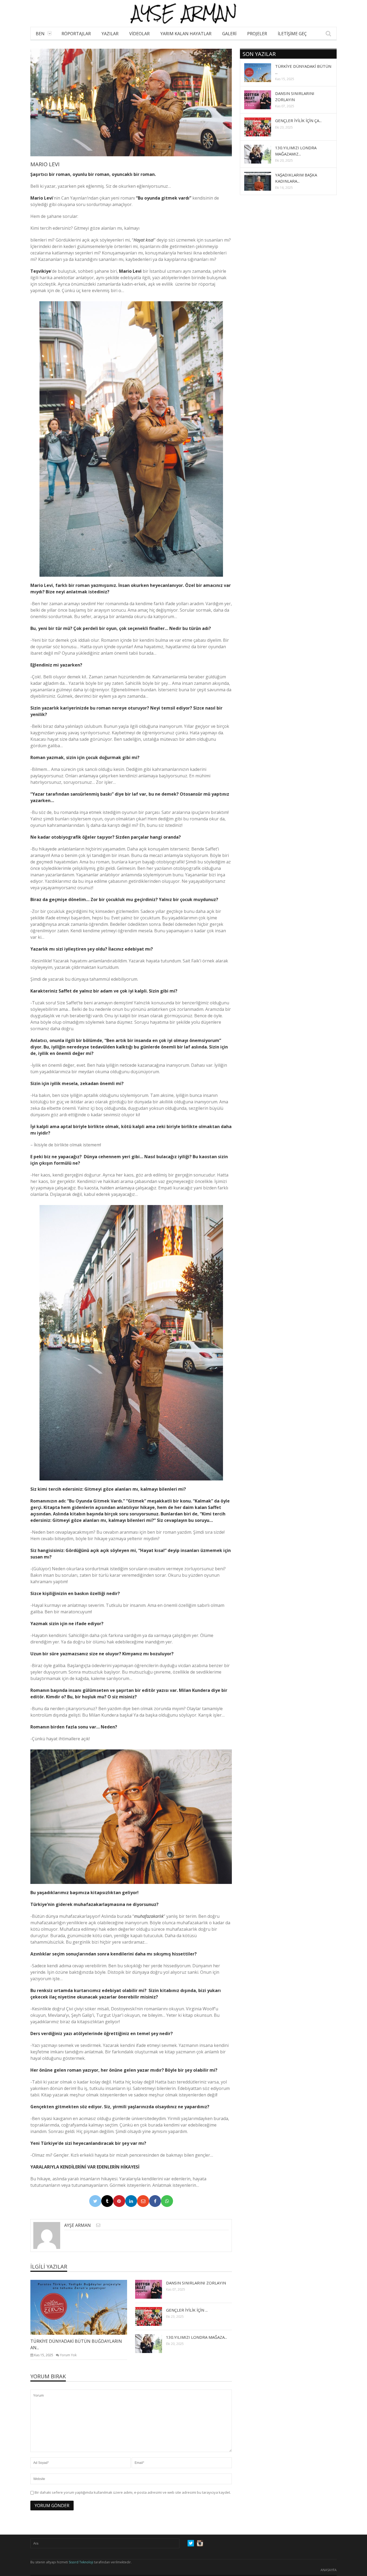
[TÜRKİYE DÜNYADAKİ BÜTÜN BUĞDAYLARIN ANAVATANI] (83, 2307)
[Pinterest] (119, 2201)
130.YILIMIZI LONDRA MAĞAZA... (197, 2337)
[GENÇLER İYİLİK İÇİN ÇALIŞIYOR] (153, 2316)
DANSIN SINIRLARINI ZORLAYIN (196, 2283)
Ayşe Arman (78, 2225)
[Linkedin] (131, 2201)
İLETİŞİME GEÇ (292, 34)
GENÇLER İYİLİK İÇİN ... (187, 2310)
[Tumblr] (107, 2201)
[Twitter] (95, 2201)
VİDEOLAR (139, 34)
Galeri (229, 34)
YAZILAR (110, 34)
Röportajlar (76, 34)
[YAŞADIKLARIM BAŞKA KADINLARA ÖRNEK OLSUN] (262, 181)
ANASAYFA (329, 2570)
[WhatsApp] (167, 2201)
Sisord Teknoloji (81, 2562)
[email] (98, 2225)
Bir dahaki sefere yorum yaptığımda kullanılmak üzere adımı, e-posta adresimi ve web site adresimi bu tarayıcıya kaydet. (133, 2492)
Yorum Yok (68, 2355)
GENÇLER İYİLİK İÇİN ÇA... (298, 121)
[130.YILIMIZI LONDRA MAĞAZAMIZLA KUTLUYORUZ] (153, 2343)
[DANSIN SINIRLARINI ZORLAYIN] (153, 2289)
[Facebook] (155, 2201)
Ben (40, 34)
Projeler (257, 34)
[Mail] (143, 2201)
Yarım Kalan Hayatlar (186, 34)
